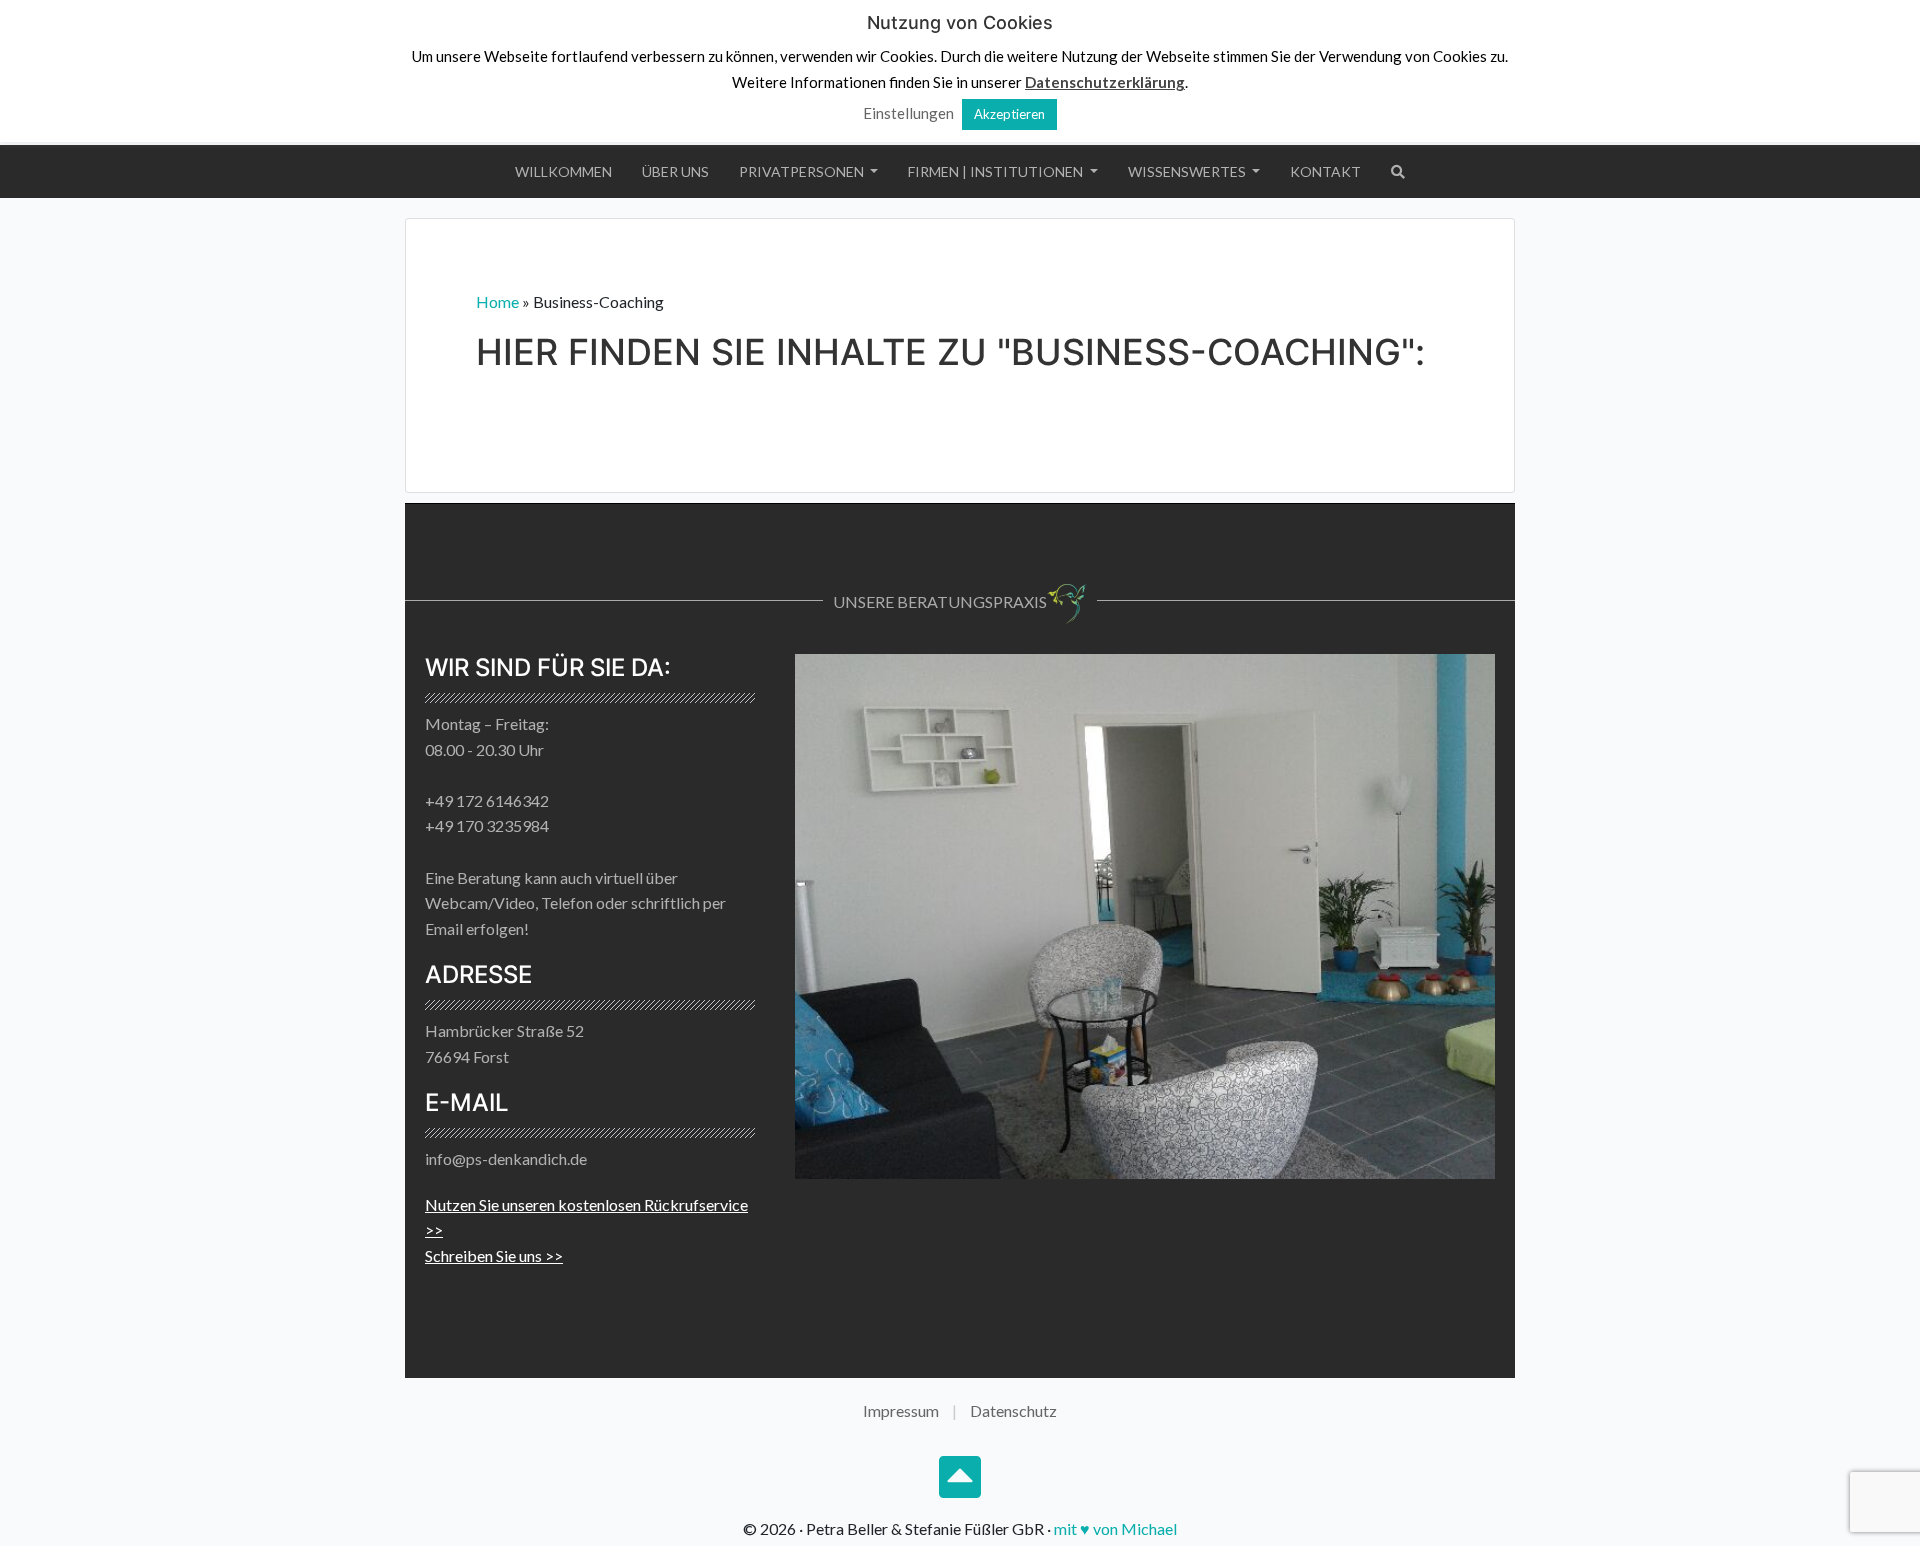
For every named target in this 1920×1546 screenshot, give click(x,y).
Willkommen (563, 171)
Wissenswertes (1188, 171)
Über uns (675, 171)
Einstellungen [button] (908, 113)
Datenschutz (1013, 1410)
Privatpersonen (803, 171)
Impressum (901, 1410)
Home (497, 301)
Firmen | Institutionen (997, 171)
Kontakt (1325, 171)
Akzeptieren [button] (1009, 114)
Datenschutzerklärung (1105, 82)
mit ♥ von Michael (1115, 1528)
